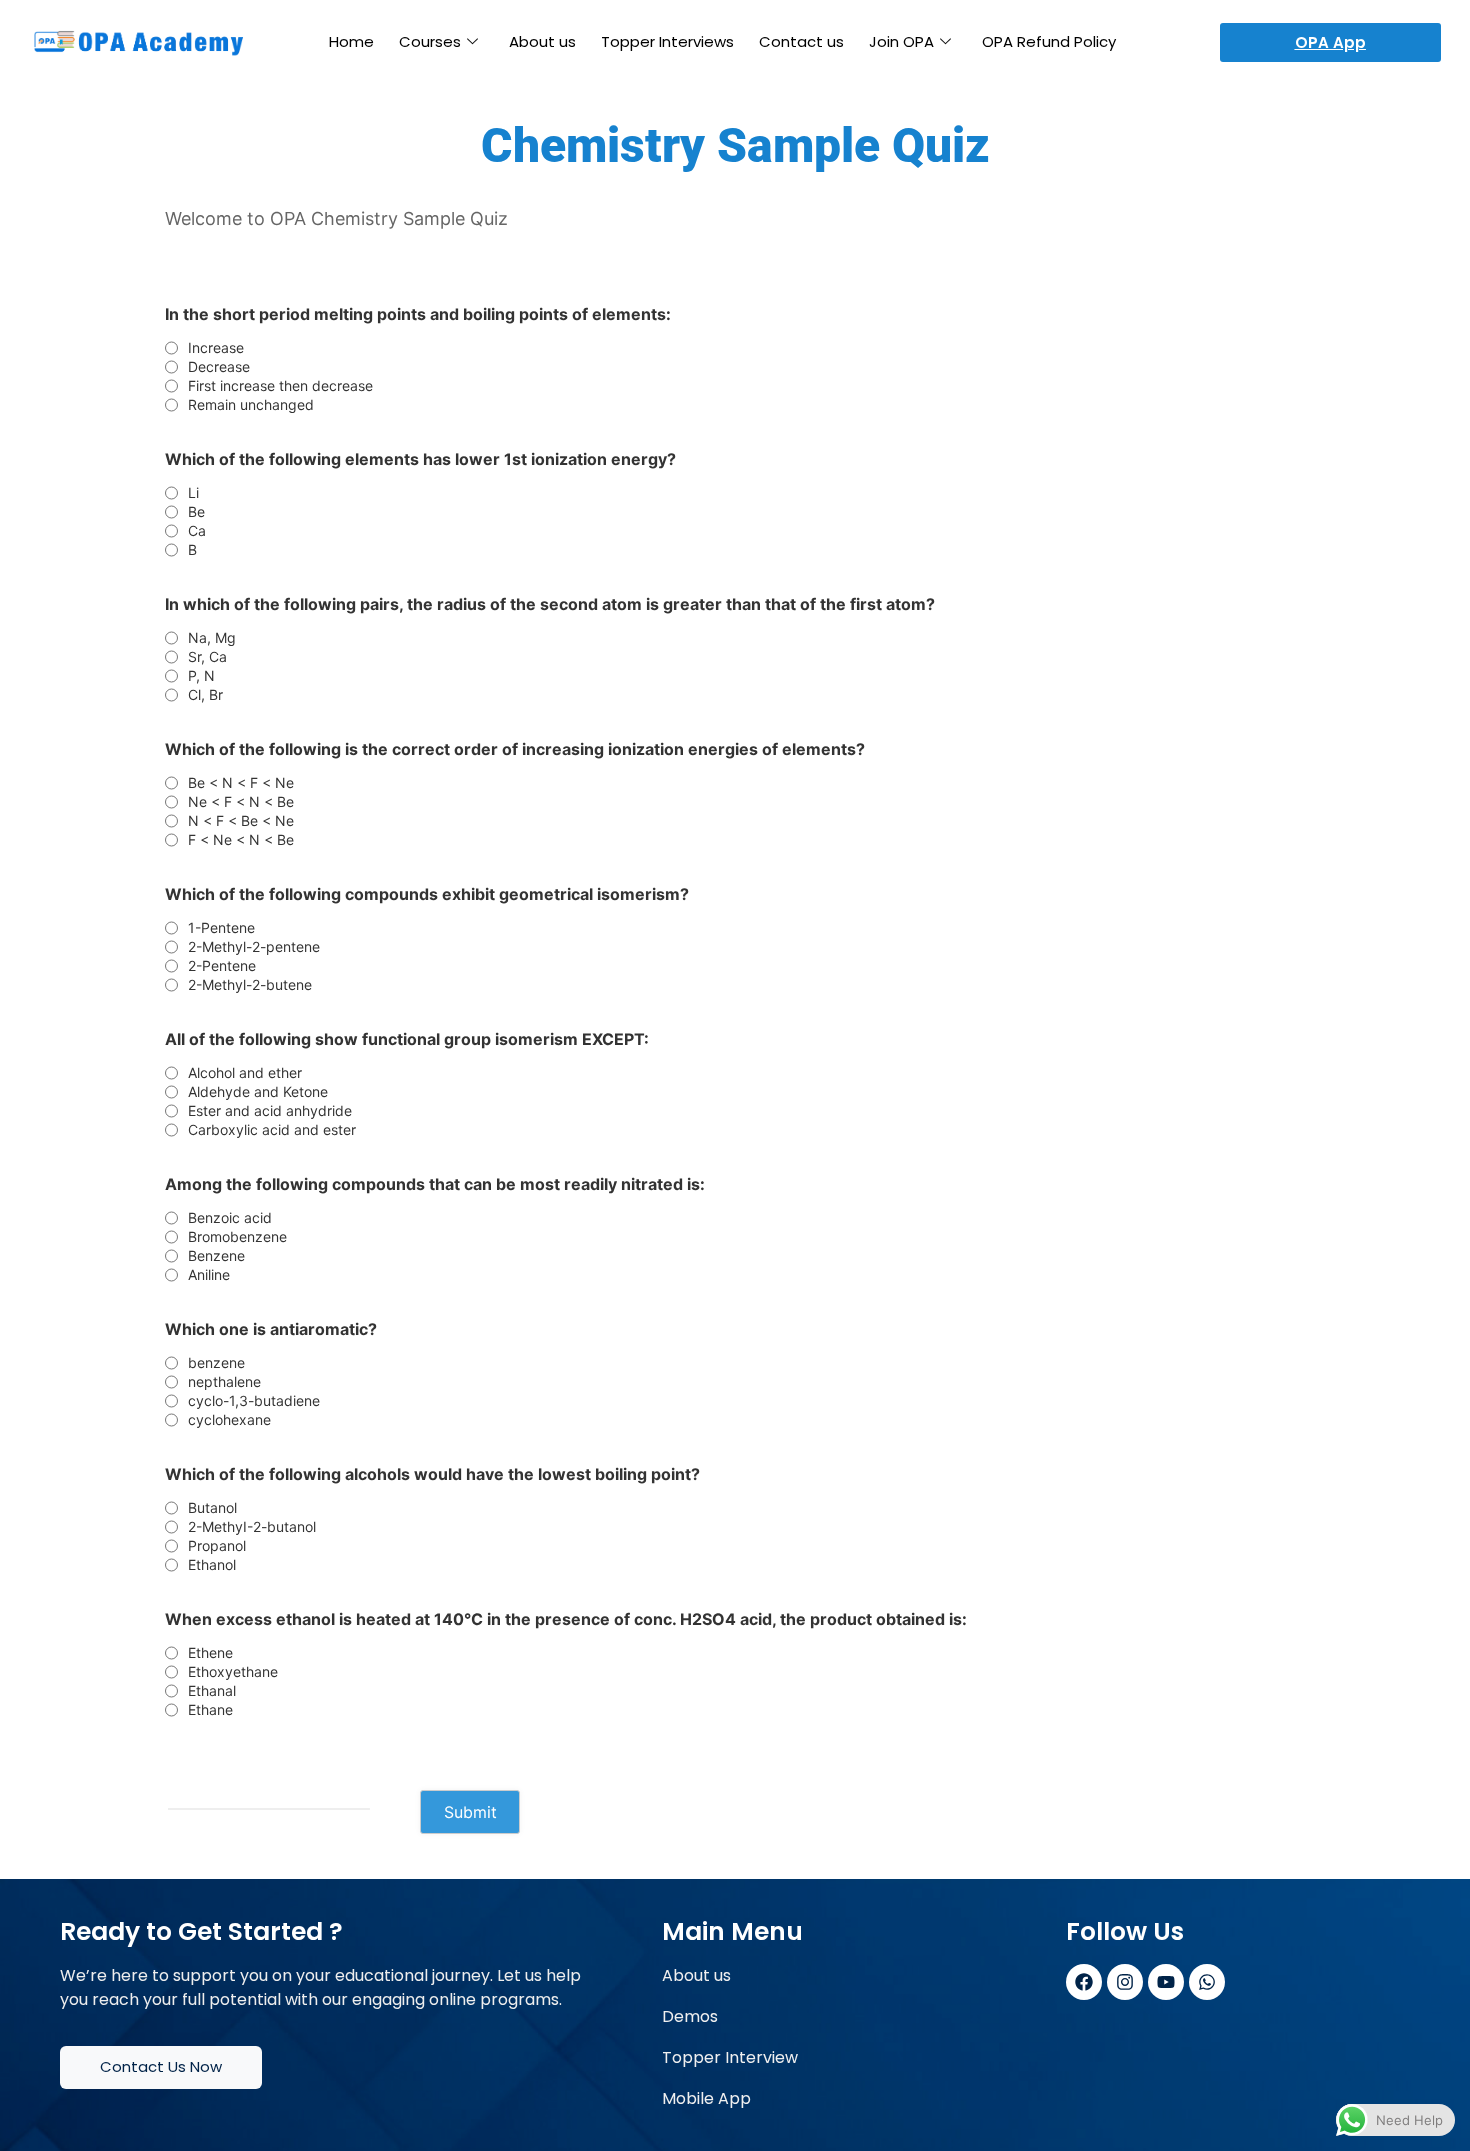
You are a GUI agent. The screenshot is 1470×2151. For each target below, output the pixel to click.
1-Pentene (221, 928)
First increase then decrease (280, 386)
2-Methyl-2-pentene (254, 947)
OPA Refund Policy (1049, 41)
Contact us (801, 41)
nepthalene (224, 1382)
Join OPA (901, 41)
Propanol (217, 1546)
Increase (216, 348)
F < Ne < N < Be (241, 840)
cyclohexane (229, 1420)
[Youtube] (1166, 1982)
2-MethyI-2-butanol (252, 1527)
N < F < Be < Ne (241, 821)
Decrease (219, 367)
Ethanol (212, 1565)
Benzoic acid (230, 1218)
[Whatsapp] (1207, 1982)
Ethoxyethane (233, 1672)
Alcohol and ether (245, 1073)
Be (196, 512)
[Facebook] (1084, 1982)
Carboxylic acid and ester (272, 1130)
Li (193, 493)
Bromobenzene (237, 1237)
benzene (216, 1363)
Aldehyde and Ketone (258, 1092)
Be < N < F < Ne (241, 783)
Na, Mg (212, 638)
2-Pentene (222, 966)
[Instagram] (1125, 1982)
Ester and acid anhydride (270, 1111)
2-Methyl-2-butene (250, 985)
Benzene (216, 1256)
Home (351, 41)
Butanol (212, 1508)
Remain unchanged (251, 405)
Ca (197, 531)
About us (542, 41)
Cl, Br (205, 695)
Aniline (209, 1275)
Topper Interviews (667, 41)
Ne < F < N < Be (241, 802)
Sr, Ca (207, 657)
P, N (201, 676)
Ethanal (212, 1691)
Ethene (210, 1653)
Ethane (210, 1710)
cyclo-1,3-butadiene (254, 1401)
